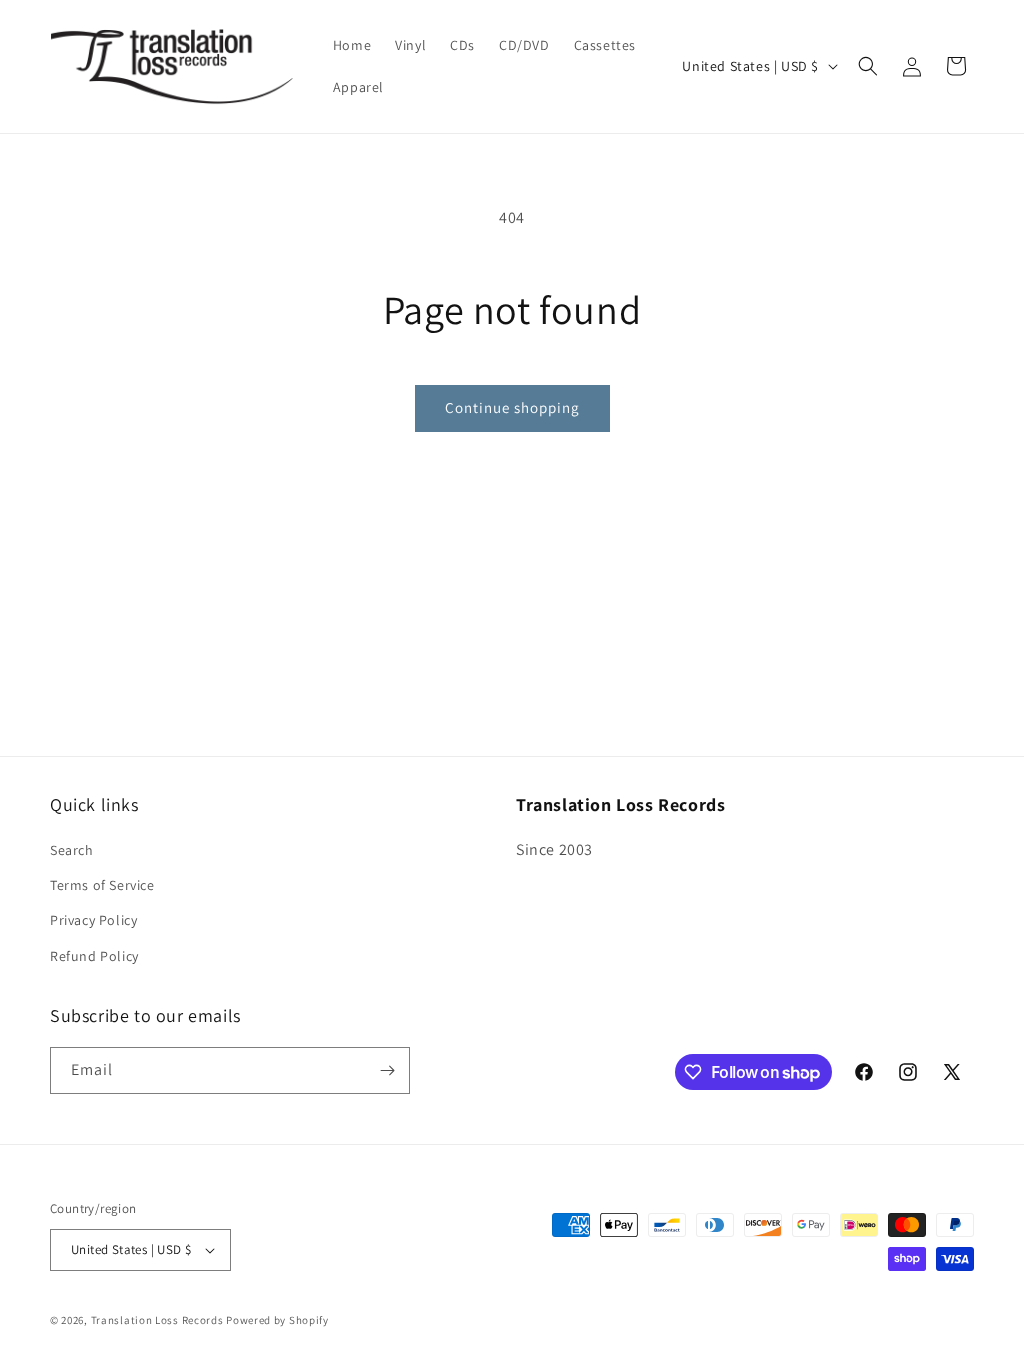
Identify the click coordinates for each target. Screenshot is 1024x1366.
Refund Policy (94, 956)
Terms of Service (102, 885)
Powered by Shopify (277, 1320)
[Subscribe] (387, 1070)
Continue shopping (512, 407)
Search (72, 850)
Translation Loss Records (157, 1320)
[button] (868, 66)
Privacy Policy (93, 920)
